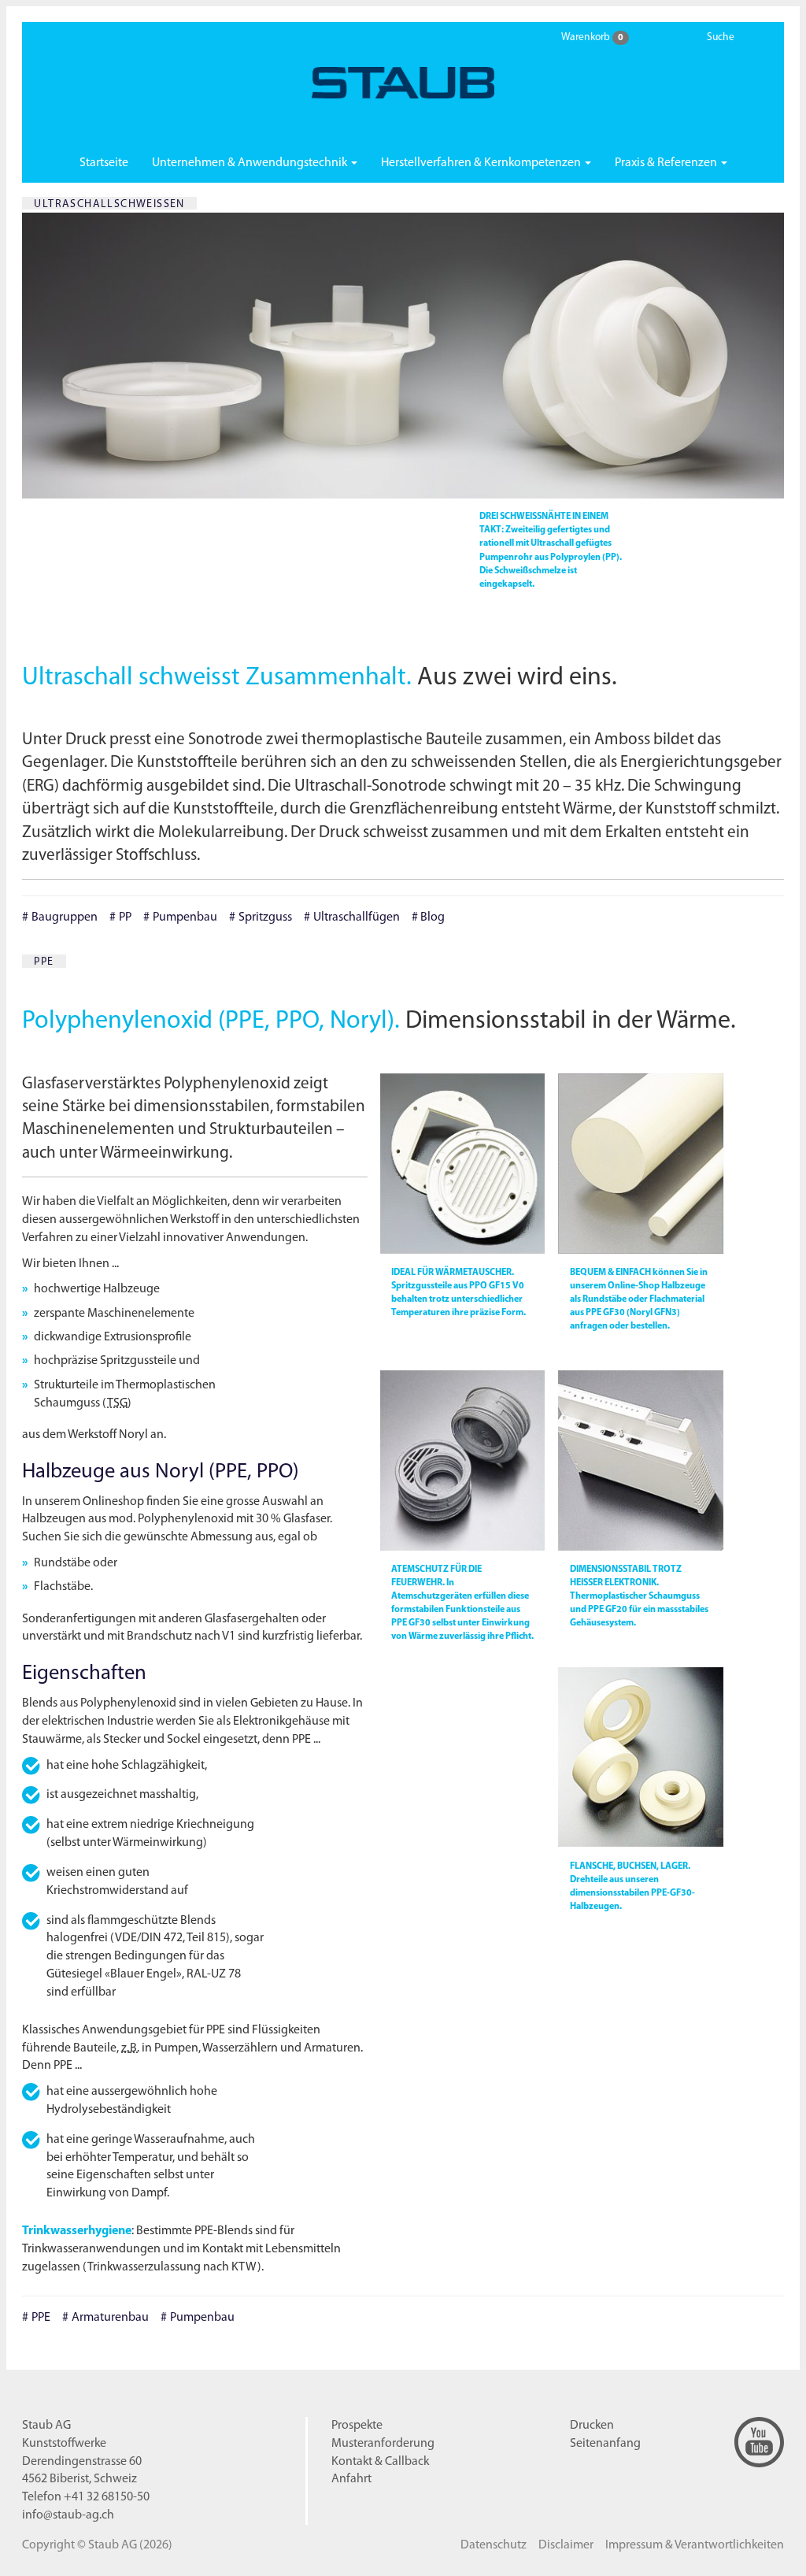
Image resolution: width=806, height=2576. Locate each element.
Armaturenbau (110, 2318)
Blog (433, 917)
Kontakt (380, 2462)
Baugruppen (65, 917)
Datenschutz (494, 2545)
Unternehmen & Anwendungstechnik (251, 163)
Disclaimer (566, 2545)
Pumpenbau (185, 917)
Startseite (104, 163)
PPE (41, 2318)
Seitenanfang (605, 2444)
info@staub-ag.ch (68, 2515)
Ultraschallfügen (357, 917)
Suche (721, 37)
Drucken (592, 2426)
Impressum (695, 2545)
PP (125, 917)
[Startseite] (403, 83)
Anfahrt (351, 2479)
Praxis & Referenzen (667, 163)
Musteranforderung (383, 2444)
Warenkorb (592, 37)
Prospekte (357, 2426)
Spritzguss (265, 917)
